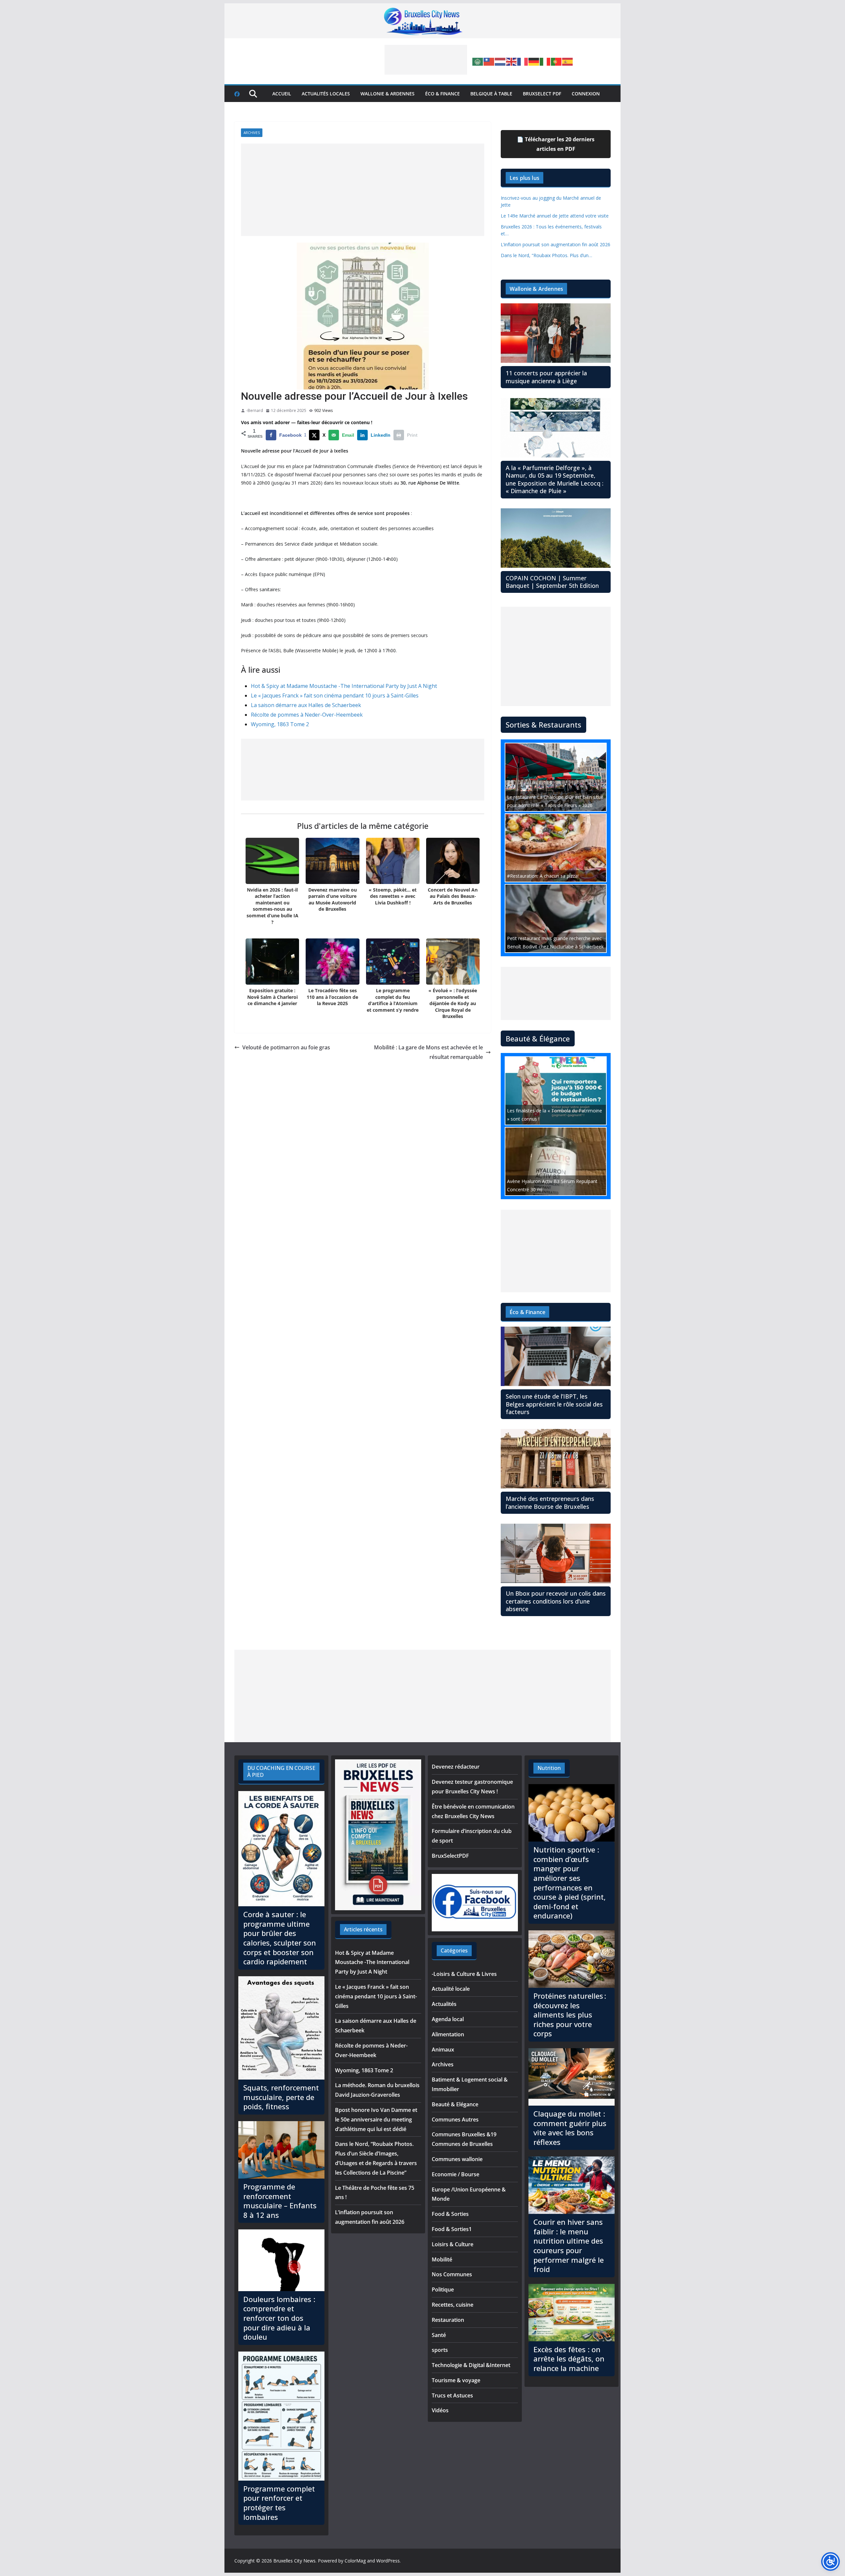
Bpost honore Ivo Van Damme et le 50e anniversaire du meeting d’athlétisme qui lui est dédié (376, 2119)
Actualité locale (451, 1989)
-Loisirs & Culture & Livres (464, 1974)
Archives (252, 133)
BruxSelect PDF (542, 94)
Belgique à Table (491, 94)
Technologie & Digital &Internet (471, 2365)
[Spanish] (568, 61)
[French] (523, 61)
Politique (443, 2289)
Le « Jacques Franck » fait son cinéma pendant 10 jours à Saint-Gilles (335, 695)
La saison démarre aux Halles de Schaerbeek (306, 705)
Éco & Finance (442, 94)
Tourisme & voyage (456, 2380)
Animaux (443, 2050)
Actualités (444, 2004)
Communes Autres (455, 2119)
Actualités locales (326, 94)
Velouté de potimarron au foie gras (286, 1047)
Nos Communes (452, 2274)
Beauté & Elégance (455, 2104)
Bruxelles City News (294, 2561)
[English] (512, 61)
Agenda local (448, 2019)
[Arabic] (478, 61)
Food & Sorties (450, 2214)
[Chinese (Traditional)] (489, 61)
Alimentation (448, 2034)
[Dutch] (500, 61)
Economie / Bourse (456, 2174)
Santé (439, 2335)
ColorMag (355, 2561)
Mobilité (442, 2259)
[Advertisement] (426, 60)
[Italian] (545, 61)
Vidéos (440, 2410)
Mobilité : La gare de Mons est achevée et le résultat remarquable (428, 1052)
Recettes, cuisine (453, 2305)
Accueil (282, 94)
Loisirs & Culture (453, 2244)
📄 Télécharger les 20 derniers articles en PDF (556, 144)
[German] (534, 61)
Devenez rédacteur (456, 1767)
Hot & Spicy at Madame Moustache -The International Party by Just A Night (344, 686)
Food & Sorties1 (452, 2229)
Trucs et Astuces (452, 2395)
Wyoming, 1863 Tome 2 (280, 724)
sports (440, 2350)
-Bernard (255, 410)
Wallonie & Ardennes (388, 94)
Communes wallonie (457, 2159)
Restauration (448, 2320)
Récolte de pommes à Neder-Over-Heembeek (307, 715)
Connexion (586, 94)
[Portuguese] (557, 61)
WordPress (388, 2561)
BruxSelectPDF (450, 1856)
